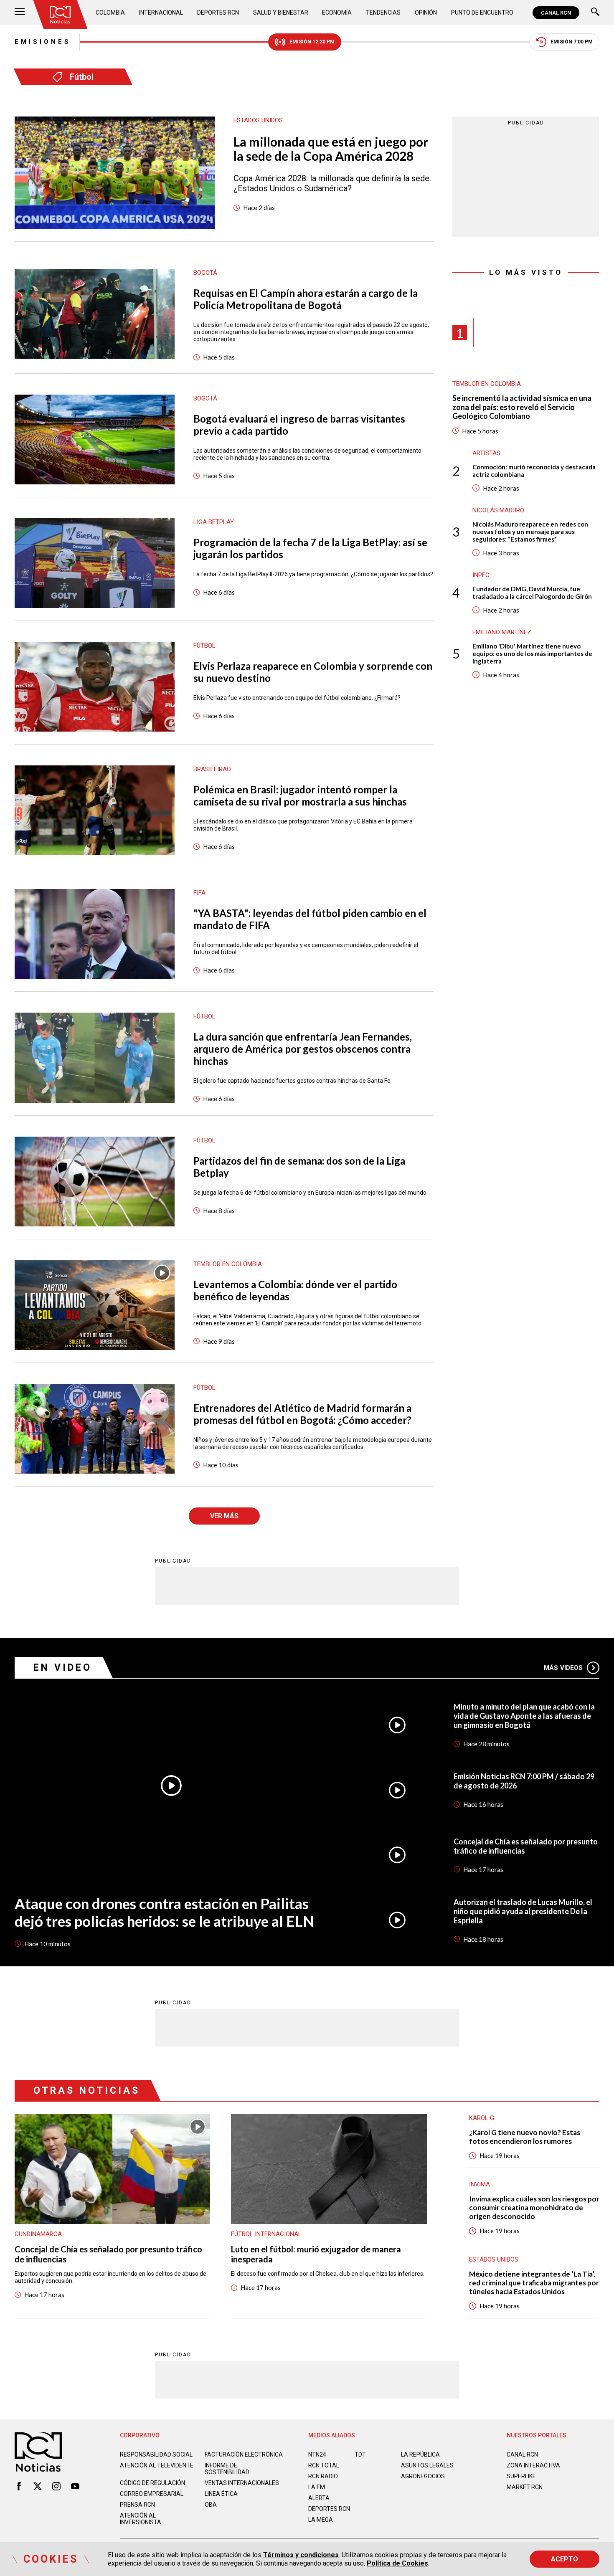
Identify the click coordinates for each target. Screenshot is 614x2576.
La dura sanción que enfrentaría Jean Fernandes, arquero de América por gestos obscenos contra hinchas (303, 1049)
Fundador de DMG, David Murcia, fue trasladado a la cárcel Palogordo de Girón (532, 593)
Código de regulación (152, 2483)
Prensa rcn (137, 2505)
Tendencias (383, 13)
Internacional (161, 13)
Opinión (426, 13)
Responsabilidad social (156, 2454)
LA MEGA (321, 2520)
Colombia (110, 13)
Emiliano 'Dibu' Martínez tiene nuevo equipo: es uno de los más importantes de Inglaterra (532, 653)
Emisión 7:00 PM (572, 42)
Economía (337, 13)
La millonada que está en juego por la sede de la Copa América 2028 (331, 149)
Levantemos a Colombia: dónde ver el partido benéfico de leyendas (295, 1290)
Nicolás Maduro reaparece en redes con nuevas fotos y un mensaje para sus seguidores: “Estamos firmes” (530, 532)
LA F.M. (317, 2487)
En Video (63, 1668)
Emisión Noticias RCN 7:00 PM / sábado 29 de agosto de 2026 (524, 1781)
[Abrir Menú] (20, 13)
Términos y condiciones (301, 2555)
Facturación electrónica (244, 2454)
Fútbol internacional (266, 2234)
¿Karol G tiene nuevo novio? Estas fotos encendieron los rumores (525, 2137)
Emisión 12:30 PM (312, 42)
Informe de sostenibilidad (227, 2469)
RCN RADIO (323, 2476)
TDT (360, 2454)
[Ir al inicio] (60, 15)
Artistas (486, 453)
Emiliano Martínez (502, 632)
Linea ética (221, 2494)
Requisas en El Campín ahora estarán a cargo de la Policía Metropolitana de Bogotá (306, 299)
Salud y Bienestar (281, 13)
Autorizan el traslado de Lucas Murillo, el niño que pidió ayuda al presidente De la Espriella (523, 1911)
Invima (480, 2184)
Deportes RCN (218, 13)
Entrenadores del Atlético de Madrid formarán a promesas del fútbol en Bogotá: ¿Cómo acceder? (302, 1414)
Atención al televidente (157, 2465)
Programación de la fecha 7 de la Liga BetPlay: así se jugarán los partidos (310, 548)
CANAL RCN (556, 13)
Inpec (481, 575)
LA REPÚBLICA (420, 2454)
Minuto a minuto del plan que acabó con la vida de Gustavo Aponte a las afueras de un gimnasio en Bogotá (524, 1716)
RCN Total (324, 2465)
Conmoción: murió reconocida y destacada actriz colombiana (534, 471)
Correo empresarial (152, 2494)
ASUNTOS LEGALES (427, 2465)
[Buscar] (595, 13)
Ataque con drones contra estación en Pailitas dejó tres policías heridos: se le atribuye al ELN (164, 1912)
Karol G (482, 2118)
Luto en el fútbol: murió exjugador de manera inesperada (316, 2254)
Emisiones (43, 42)
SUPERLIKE (521, 2476)
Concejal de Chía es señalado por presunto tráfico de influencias (526, 1846)
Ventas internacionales (242, 2483)
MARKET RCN (525, 2487)
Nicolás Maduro (498, 510)
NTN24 (317, 2454)
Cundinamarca (38, 2234)
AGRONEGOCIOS (423, 2476)
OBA (211, 2505)
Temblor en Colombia (487, 384)
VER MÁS (224, 1516)
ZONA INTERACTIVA (533, 2465)
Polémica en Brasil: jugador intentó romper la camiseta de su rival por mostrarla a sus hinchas (300, 795)
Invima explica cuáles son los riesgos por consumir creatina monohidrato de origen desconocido (534, 2207)
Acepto (565, 2559)
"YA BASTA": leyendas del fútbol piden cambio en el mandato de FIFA (310, 919)
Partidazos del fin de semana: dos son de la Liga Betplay (299, 1167)
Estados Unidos (494, 2259)
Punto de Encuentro (482, 13)
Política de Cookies (397, 2563)
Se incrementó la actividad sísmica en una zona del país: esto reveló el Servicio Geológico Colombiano (522, 407)
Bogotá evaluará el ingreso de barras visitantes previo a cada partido (299, 425)
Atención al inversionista (141, 2519)
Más (563, 1668)
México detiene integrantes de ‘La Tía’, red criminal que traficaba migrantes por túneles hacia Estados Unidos (534, 2283)
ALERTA (319, 2498)
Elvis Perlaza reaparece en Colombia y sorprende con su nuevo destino (313, 672)
